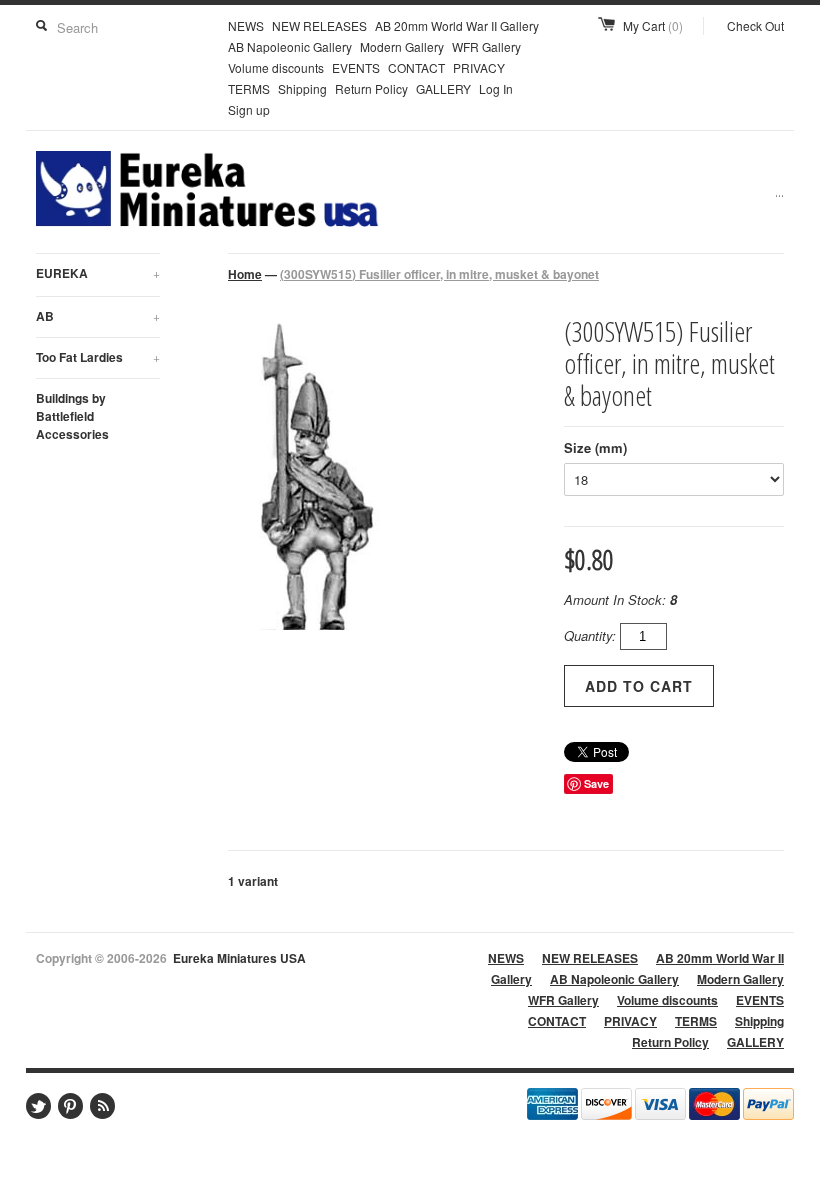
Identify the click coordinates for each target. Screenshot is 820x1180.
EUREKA (98, 273)
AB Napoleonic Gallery (290, 46)
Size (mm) (595, 447)
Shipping (302, 88)
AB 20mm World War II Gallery (457, 25)
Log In (496, 88)
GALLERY (443, 88)
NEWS (246, 25)
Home (245, 274)
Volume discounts (276, 67)
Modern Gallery (402, 46)
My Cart (653, 25)
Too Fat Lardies (98, 357)
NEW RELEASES (319, 25)
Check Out (755, 25)
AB (98, 316)
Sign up (249, 109)
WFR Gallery (486, 46)
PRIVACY (479, 67)
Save (596, 783)
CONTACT (416, 67)
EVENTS (356, 67)
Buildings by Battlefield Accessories (72, 416)
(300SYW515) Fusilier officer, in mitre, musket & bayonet (439, 274)
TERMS (249, 88)
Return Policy (371, 88)
